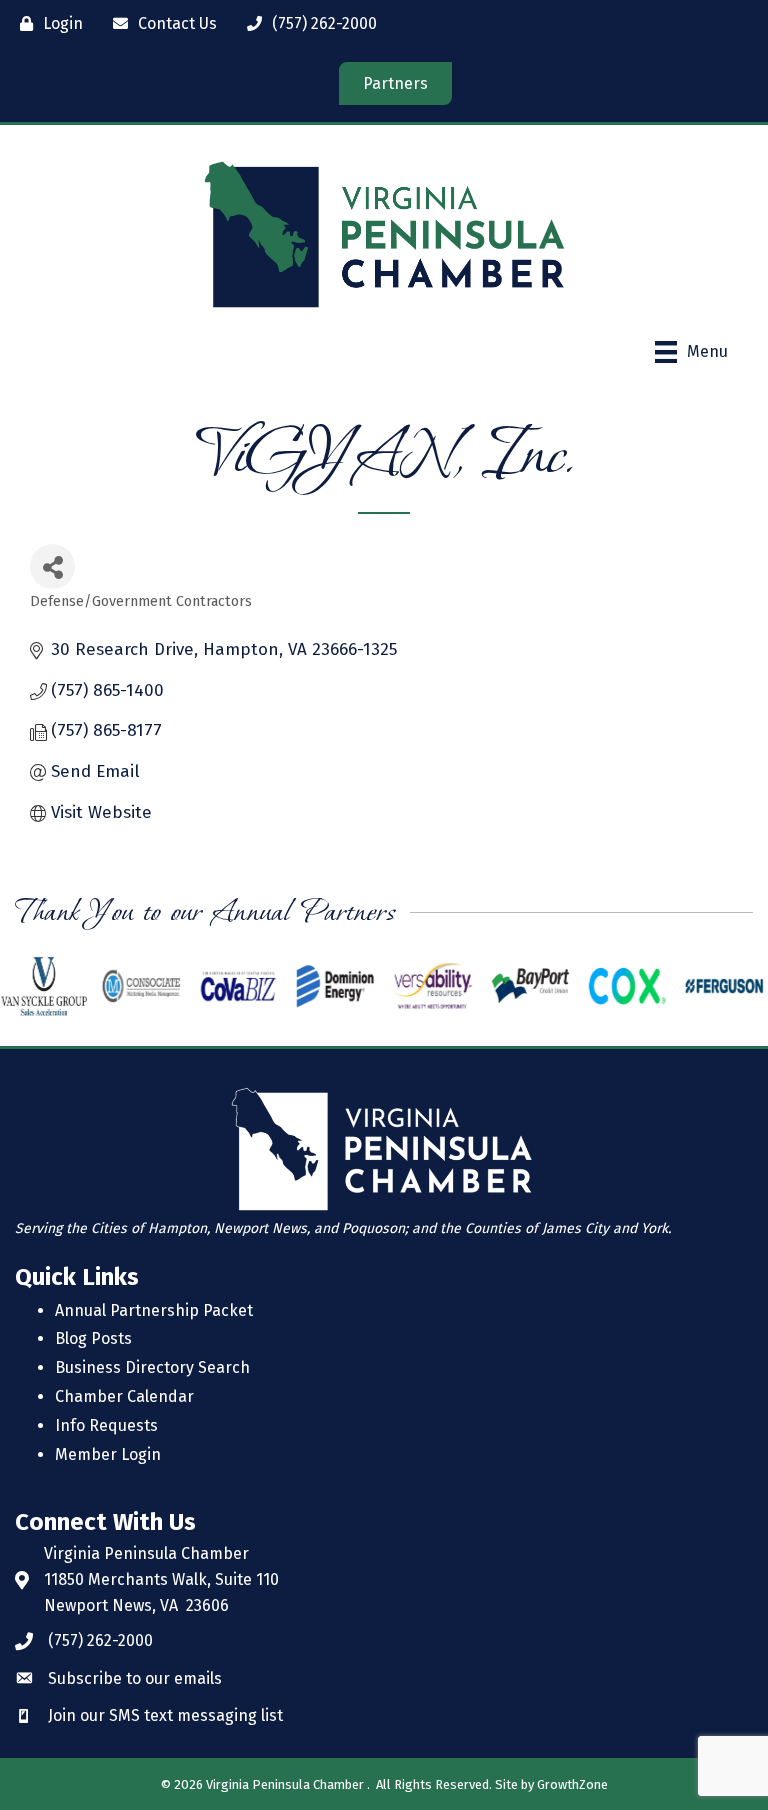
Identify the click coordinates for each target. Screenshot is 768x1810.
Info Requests (106, 1425)
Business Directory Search (152, 1367)
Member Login (108, 1454)
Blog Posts (93, 1338)
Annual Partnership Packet (154, 1310)
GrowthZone (572, 1784)
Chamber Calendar (124, 1396)
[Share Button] (52, 566)
